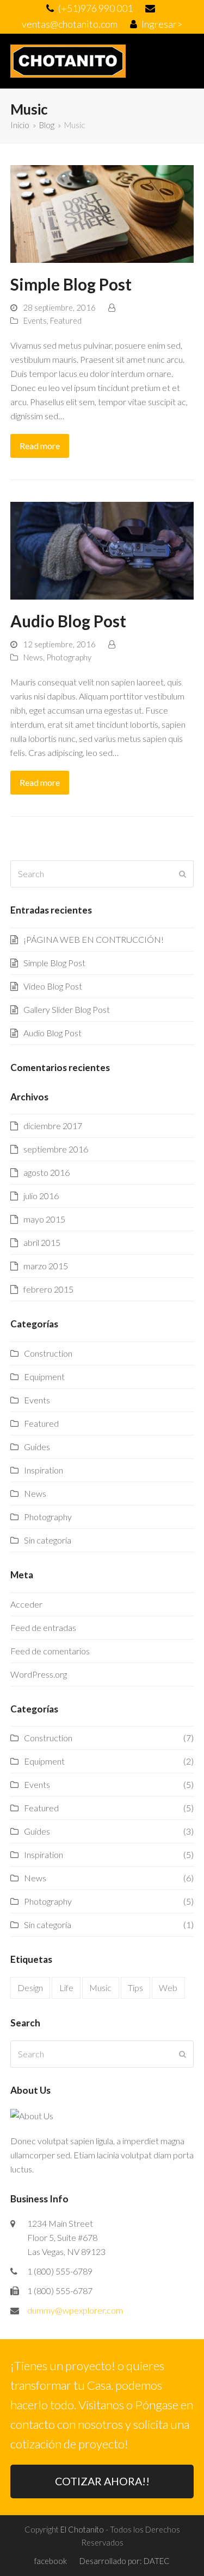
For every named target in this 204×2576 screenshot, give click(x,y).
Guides (37, 1447)
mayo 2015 (44, 1219)
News (33, 657)
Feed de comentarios (50, 1651)
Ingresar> (162, 24)
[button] (188, 61)
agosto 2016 (47, 1172)
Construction (48, 1353)
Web (168, 1988)
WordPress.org (39, 1674)
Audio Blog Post (68, 621)
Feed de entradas (43, 1627)
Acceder (26, 1604)
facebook (51, 2561)
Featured (66, 320)
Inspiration (44, 1470)
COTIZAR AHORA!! (102, 2481)
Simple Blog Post (71, 284)
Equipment (44, 1377)
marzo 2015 (46, 1266)
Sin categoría (48, 1540)
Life (66, 1988)
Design (30, 1988)
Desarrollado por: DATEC (125, 2561)
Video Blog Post (53, 986)
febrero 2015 (48, 1289)
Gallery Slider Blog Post (67, 1009)
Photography (69, 657)
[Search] (102, 874)
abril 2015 (42, 1242)
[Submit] (183, 874)
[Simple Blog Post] (102, 213)
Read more (40, 446)
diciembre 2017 (53, 1126)
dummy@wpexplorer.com (75, 2310)
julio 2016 (41, 1196)
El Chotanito (82, 2529)
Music (100, 1988)
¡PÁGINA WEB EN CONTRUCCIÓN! (94, 939)
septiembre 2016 (56, 1149)
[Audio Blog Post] (102, 549)
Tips (135, 1988)
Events (35, 320)
